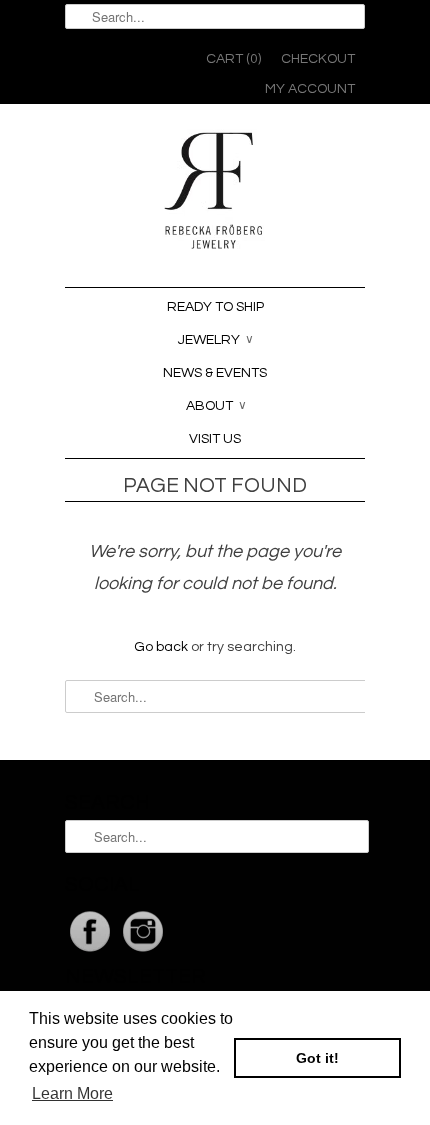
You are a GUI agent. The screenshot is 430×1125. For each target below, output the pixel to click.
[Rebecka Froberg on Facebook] (91, 952)
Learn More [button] (72, 1093)
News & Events (215, 373)
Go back (161, 647)
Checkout (318, 59)
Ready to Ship (215, 307)
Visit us (215, 439)
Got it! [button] (317, 1058)
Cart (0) (233, 59)
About (216, 406)
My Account (310, 89)
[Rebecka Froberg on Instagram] (143, 952)
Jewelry (216, 340)
